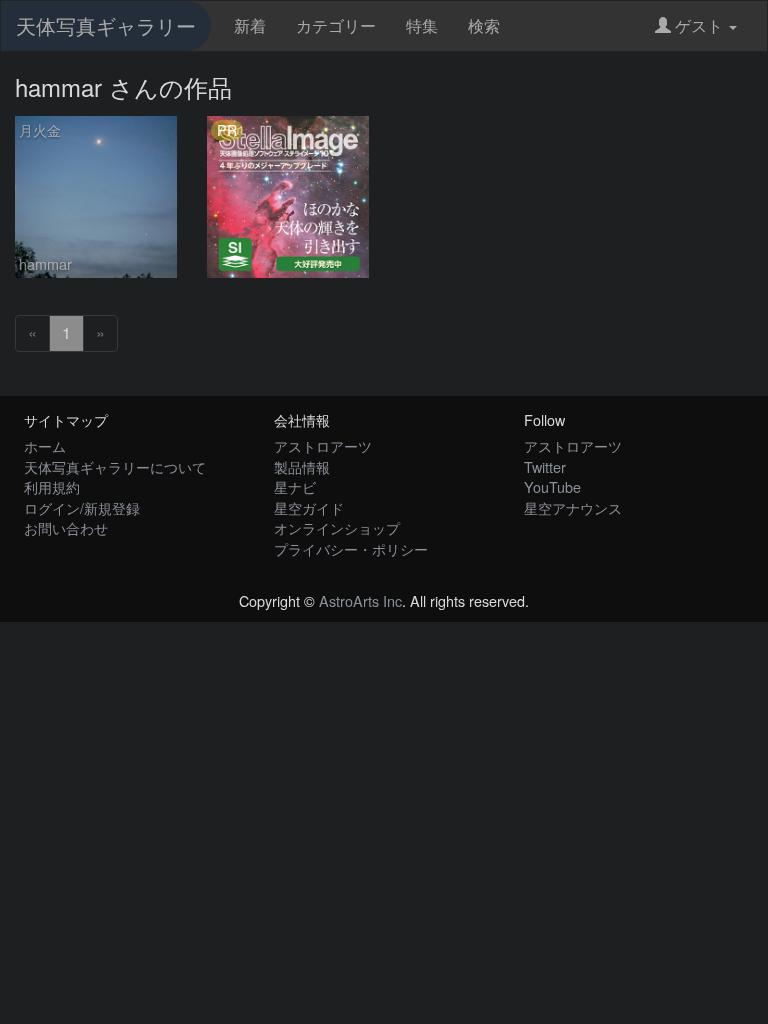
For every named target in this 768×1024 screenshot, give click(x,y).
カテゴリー (336, 25)
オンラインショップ (337, 527)
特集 (422, 25)
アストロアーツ (323, 445)
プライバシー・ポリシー (351, 548)
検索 (484, 25)
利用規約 (52, 486)
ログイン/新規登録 (82, 507)
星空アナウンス (573, 507)
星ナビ (295, 486)
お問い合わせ (66, 527)
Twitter (545, 466)
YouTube (552, 486)
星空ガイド (309, 507)
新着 (250, 25)
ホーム (45, 445)
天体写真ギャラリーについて (115, 466)
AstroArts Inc (360, 600)
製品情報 (302, 466)
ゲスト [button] (699, 25)
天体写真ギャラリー (106, 25)
